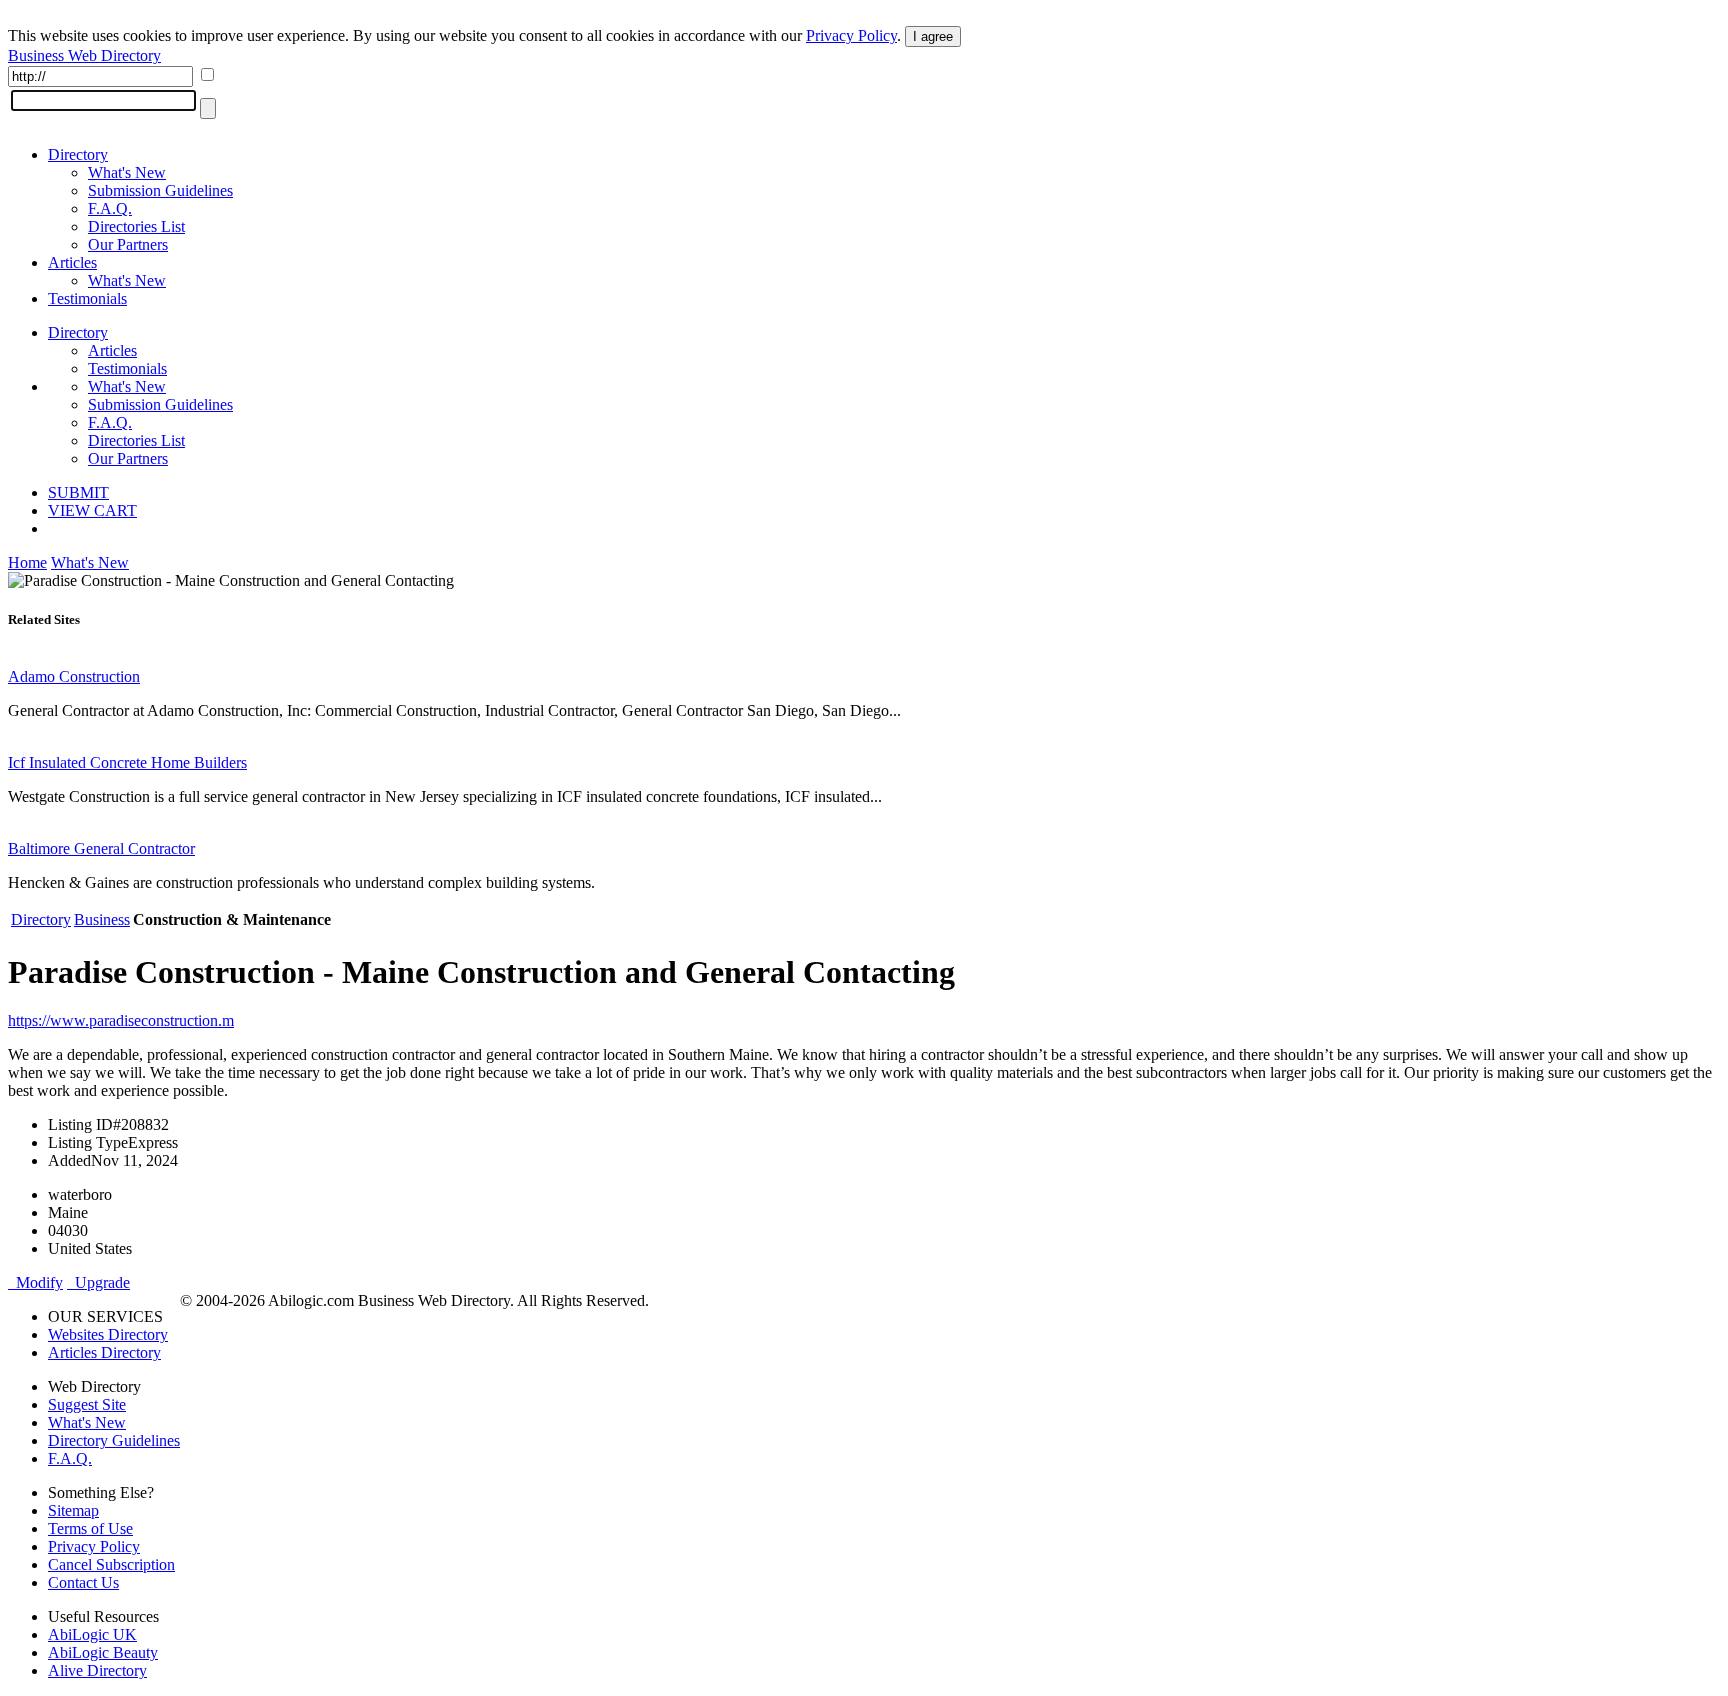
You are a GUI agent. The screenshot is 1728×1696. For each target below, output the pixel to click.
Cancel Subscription (111, 1564)
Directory (78, 154)
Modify (35, 1282)
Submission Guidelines (160, 190)
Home (27, 562)
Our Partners (128, 244)
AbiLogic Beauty (103, 1652)
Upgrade (98, 1282)
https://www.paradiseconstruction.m (121, 1020)
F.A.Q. (110, 208)
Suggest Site (87, 1404)
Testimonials (87, 298)
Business (102, 919)
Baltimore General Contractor (101, 848)
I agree (933, 36)
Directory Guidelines (114, 1440)
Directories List (136, 226)
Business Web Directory (84, 55)
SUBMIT (78, 492)
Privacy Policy (851, 35)
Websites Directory (108, 1334)
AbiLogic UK (92, 1634)
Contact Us (83, 1582)
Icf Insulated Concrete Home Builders (127, 762)
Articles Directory (104, 1352)
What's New (127, 172)
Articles (72, 262)
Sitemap (73, 1510)
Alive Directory (97, 1670)
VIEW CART (92, 510)
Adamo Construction (74, 676)
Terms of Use (90, 1528)
